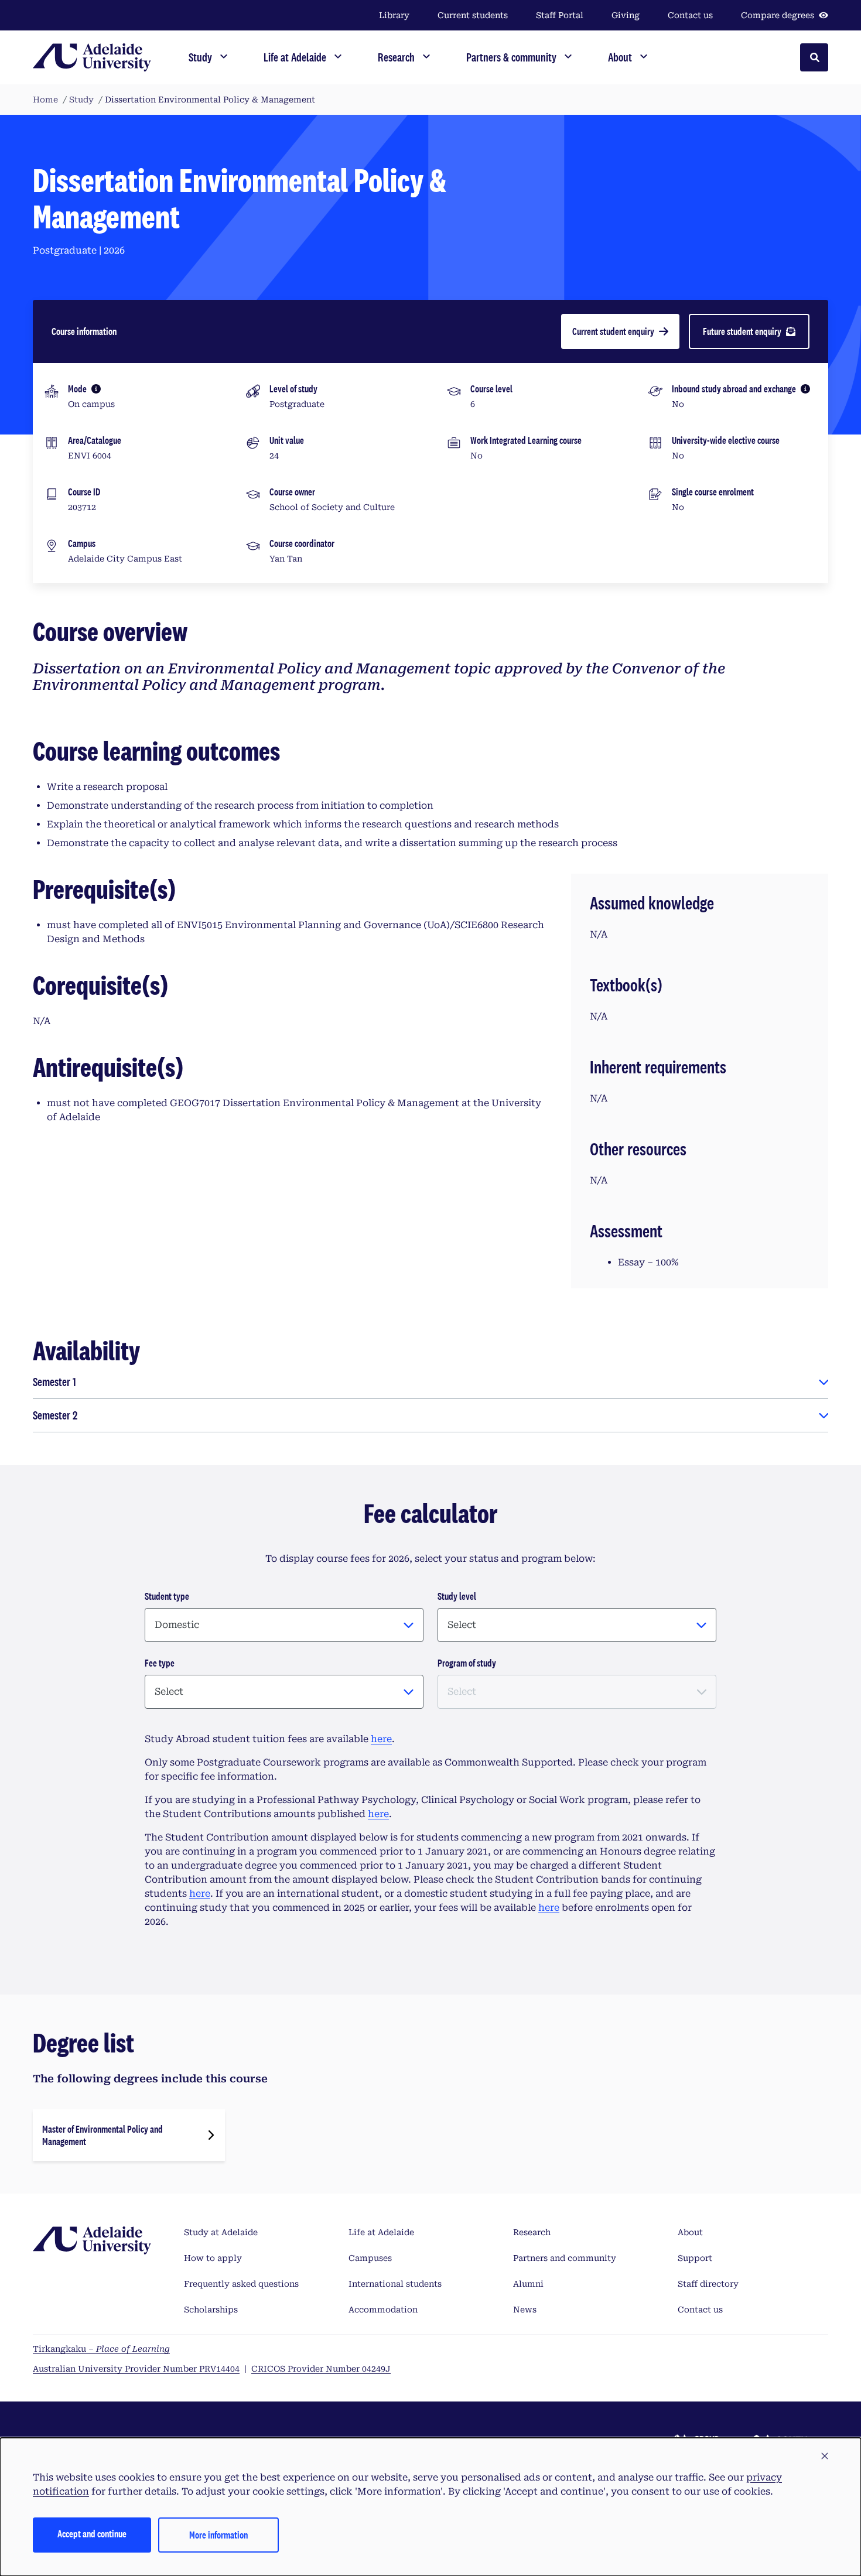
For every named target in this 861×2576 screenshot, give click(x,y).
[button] (825, 2457)
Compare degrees (778, 15)
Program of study (467, 1663)
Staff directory (708, 2284)
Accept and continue (92, 2534)
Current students (473, 15)
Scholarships (211, 2310)
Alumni (528, 2284)
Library (394, 15)
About (690, 2232)
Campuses (370, 2258)
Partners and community (565, 2258)
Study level (457, 1596)
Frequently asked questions (241, 2284)
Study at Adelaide (221, 2232)
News (525, 2310)
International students (395, 2284)
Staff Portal (560, 15)
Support (695, 2258)
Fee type (160, 1663)
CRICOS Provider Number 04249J (321, 2369)
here (381, 1739)
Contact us (690, 15)
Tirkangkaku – (101, 2349)
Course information (84, 331)
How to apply (213, 2258)
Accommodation (383, 2310)
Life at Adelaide (381, 2232)
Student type (167, 1596)
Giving (626, 15)
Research (532, 2232)
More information (218, 2535)
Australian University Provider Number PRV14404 (136, 2369)
